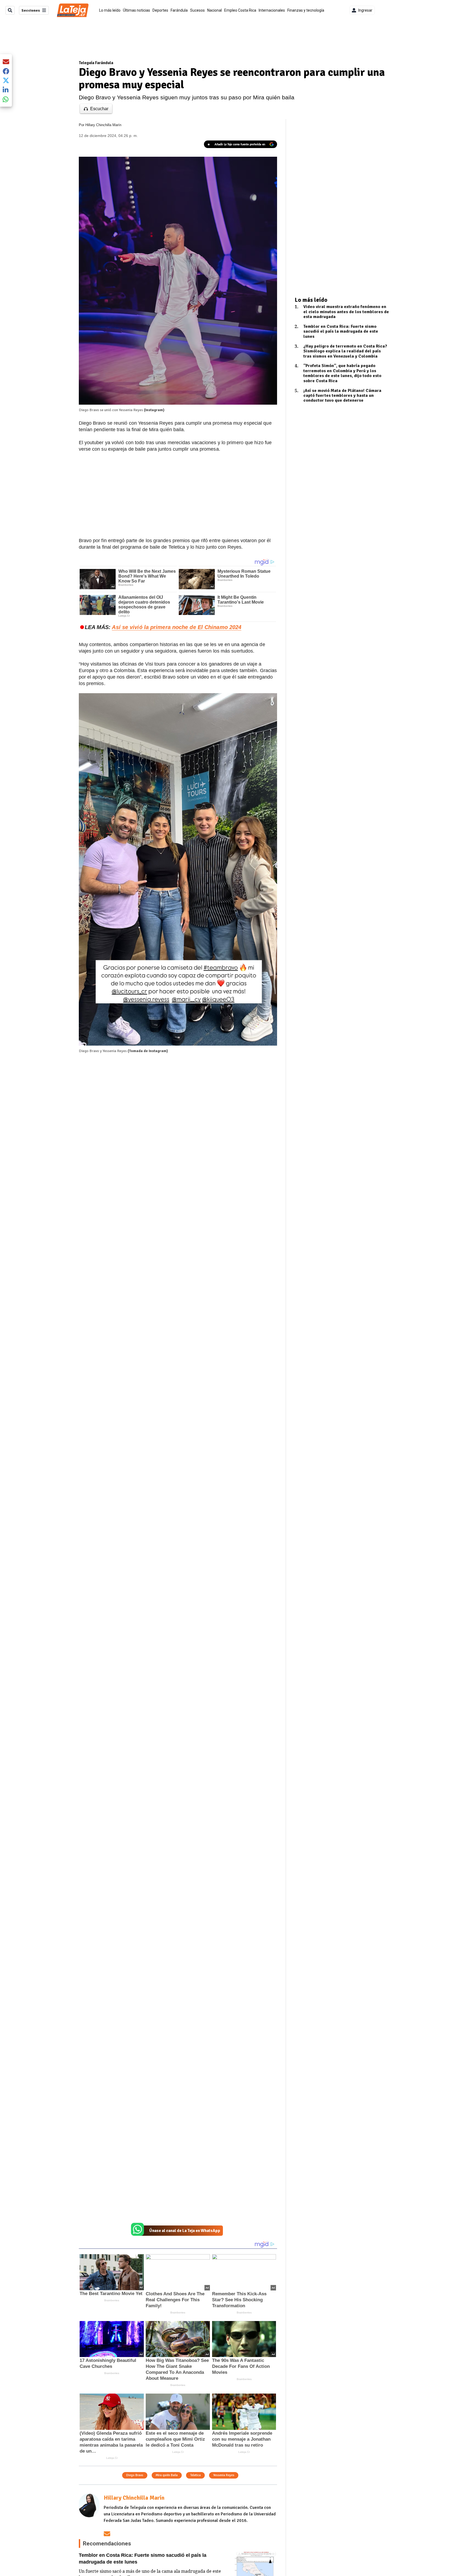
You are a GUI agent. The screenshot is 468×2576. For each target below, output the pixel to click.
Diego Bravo (135, 2475)
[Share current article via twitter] (6, 81)
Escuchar (99, 109)
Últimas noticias (136, 10)
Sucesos (197, 10)
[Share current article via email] (6, 62)
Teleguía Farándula (96, 63)
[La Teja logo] (73, 10)
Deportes (160, 10)
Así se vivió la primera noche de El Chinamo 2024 (177, 627)
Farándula (179, 10)
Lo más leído (110, 10)
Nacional (214, 10)
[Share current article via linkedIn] (6, 90)
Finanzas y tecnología (306, 10)
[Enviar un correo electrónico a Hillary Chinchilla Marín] (107, 2534)
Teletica (195, 2475)
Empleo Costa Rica (240, 10)
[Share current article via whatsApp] (6, 99)
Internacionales (272, 10)
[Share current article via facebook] (6, 71)
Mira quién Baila (167, 2475)
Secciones (31, 10)
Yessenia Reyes (224, 2475)
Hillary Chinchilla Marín (103, 125)
